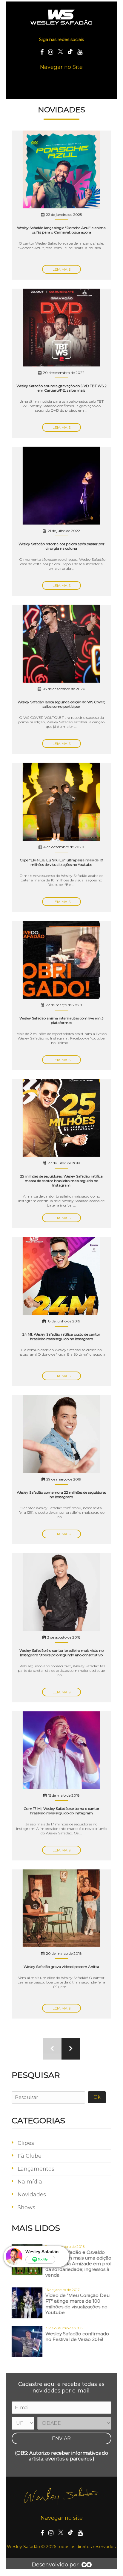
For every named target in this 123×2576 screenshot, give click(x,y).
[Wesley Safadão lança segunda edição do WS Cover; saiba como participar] (61, 644)
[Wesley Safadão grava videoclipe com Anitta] (61, 1909)
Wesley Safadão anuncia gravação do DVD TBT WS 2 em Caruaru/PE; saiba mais (61, 388)
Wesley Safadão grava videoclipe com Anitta (61, 1967)
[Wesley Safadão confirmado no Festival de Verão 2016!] (27, 2342)
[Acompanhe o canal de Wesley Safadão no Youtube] (80, 52)
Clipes (26, 2143)
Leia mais (61, 269)
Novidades (32, 2195)
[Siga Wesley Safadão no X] (60, 52)
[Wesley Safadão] (62, 17)
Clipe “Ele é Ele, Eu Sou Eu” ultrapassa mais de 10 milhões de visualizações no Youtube (61, 862)
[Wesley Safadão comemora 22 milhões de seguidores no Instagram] (61, 1435)
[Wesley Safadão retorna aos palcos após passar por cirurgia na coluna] (61, 486)
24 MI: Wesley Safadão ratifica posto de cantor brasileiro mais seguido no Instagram (61, 1337)
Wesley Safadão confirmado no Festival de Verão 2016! (77, 2336)
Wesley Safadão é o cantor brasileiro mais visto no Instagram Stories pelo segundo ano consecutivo (61, 1653)
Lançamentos (36, 2169)
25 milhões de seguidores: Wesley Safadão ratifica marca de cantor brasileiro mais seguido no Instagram (61, 1181)
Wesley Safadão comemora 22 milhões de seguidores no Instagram (61, 1495)
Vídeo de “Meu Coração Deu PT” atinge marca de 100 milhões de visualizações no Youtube (77, 2304)
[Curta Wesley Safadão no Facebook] (42, 52)
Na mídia (30, 2182)
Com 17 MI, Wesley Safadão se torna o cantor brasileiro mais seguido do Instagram (61, 1811)
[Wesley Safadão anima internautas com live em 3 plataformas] (61, 961)
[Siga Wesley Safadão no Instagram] (51, 52)
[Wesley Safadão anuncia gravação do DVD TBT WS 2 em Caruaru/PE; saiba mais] (61, 328)
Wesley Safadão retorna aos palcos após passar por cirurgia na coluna (61, 546)
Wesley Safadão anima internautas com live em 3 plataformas (61, 1020)
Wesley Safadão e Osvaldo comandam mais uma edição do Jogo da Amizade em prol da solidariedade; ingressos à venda (78, 2264)
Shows (26, 2207)
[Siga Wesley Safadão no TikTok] (70, 52)
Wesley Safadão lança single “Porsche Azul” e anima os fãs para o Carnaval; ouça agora (61, 230)
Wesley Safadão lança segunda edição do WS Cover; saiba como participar (61, 704)
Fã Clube (30, 2156)
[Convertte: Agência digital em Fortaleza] (87, 2565)
